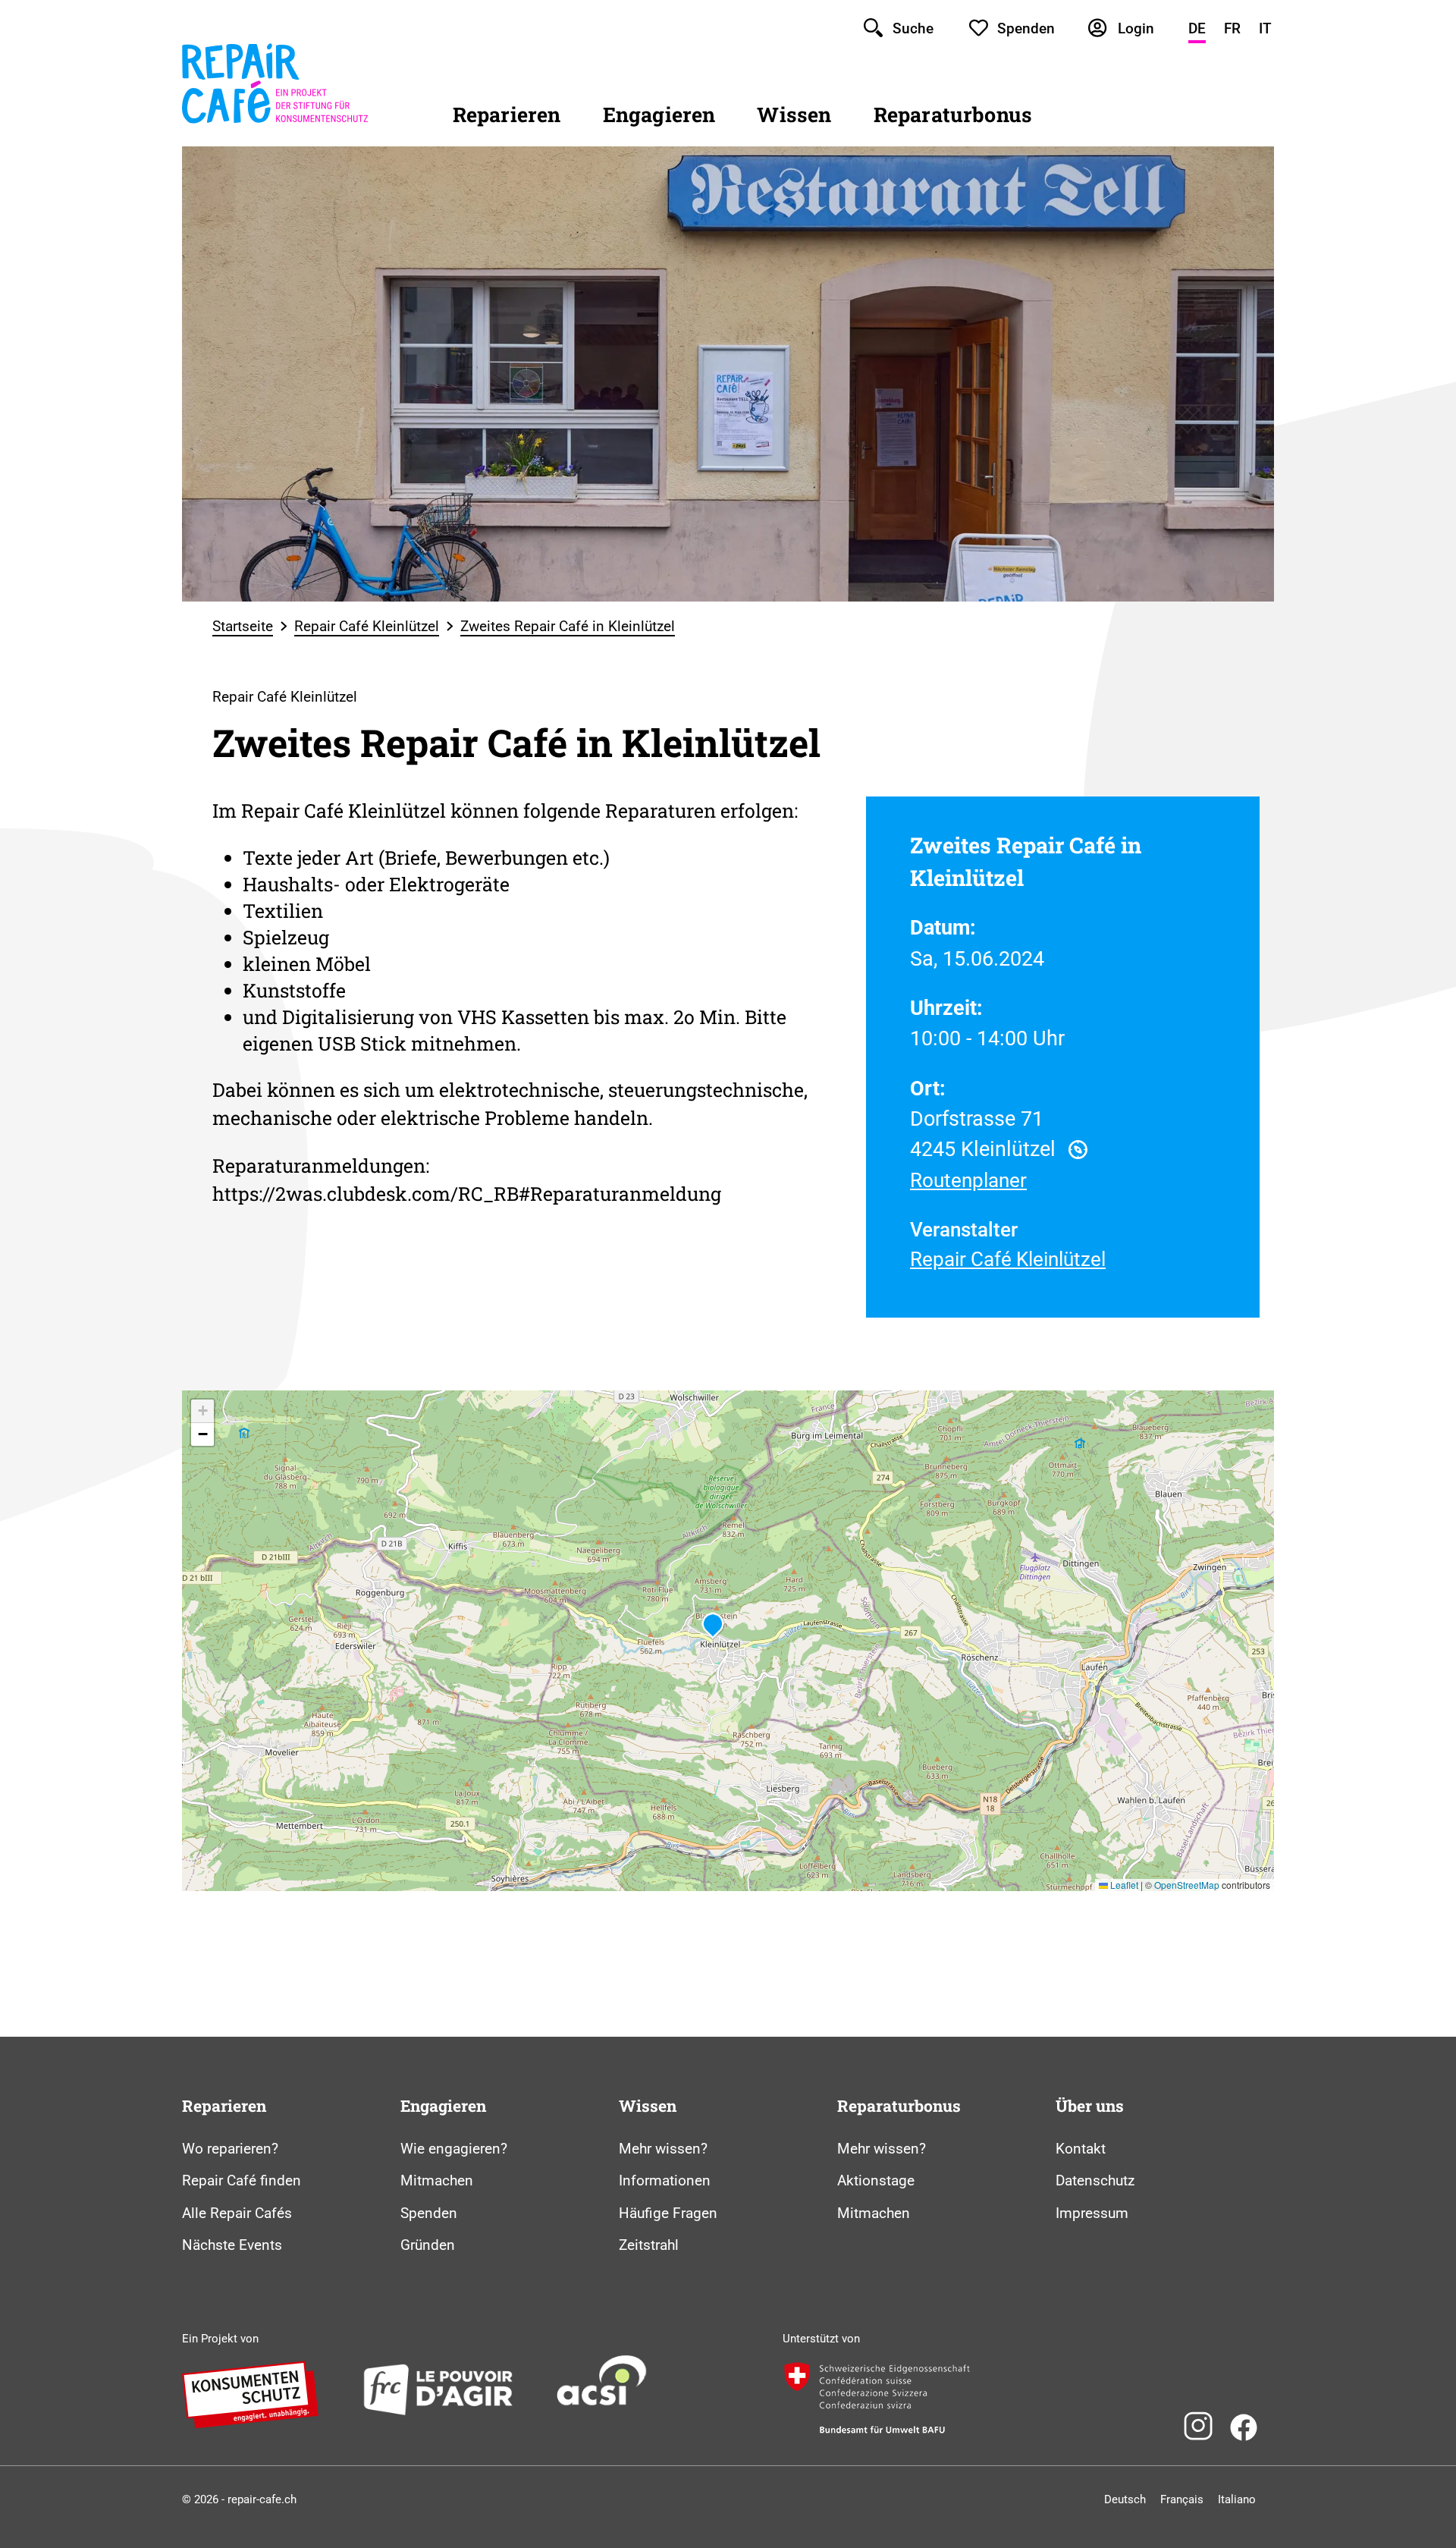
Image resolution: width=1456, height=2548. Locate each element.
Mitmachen (437, 2180)
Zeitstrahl (649, 2245)
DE (1197, 28)
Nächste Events (232, 2245)
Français (1182, 2499)
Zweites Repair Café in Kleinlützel (568, 626)
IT (1265, 28)
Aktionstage (876, 2180)
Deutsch (1125, 2499)
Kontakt (1081, 2149)
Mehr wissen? (663, 2149)
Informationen (665, 2180)
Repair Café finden (242, 2180)
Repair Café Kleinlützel (367, 626)
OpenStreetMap (1187, 1885)
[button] (713, 1626)
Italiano (1237, 2499)
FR (1232, 28)
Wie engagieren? (454, 2149)
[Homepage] (275, 124)
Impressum (1092, 2213)
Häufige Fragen (668, 2213)
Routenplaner (968, 1180)
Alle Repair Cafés (237, 2213)
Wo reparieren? (230, 2149)
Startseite (243, 626)
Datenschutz (1095, 2180)
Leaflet (1123, 1885)
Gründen (428, 2245)
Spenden (429, 2213)
